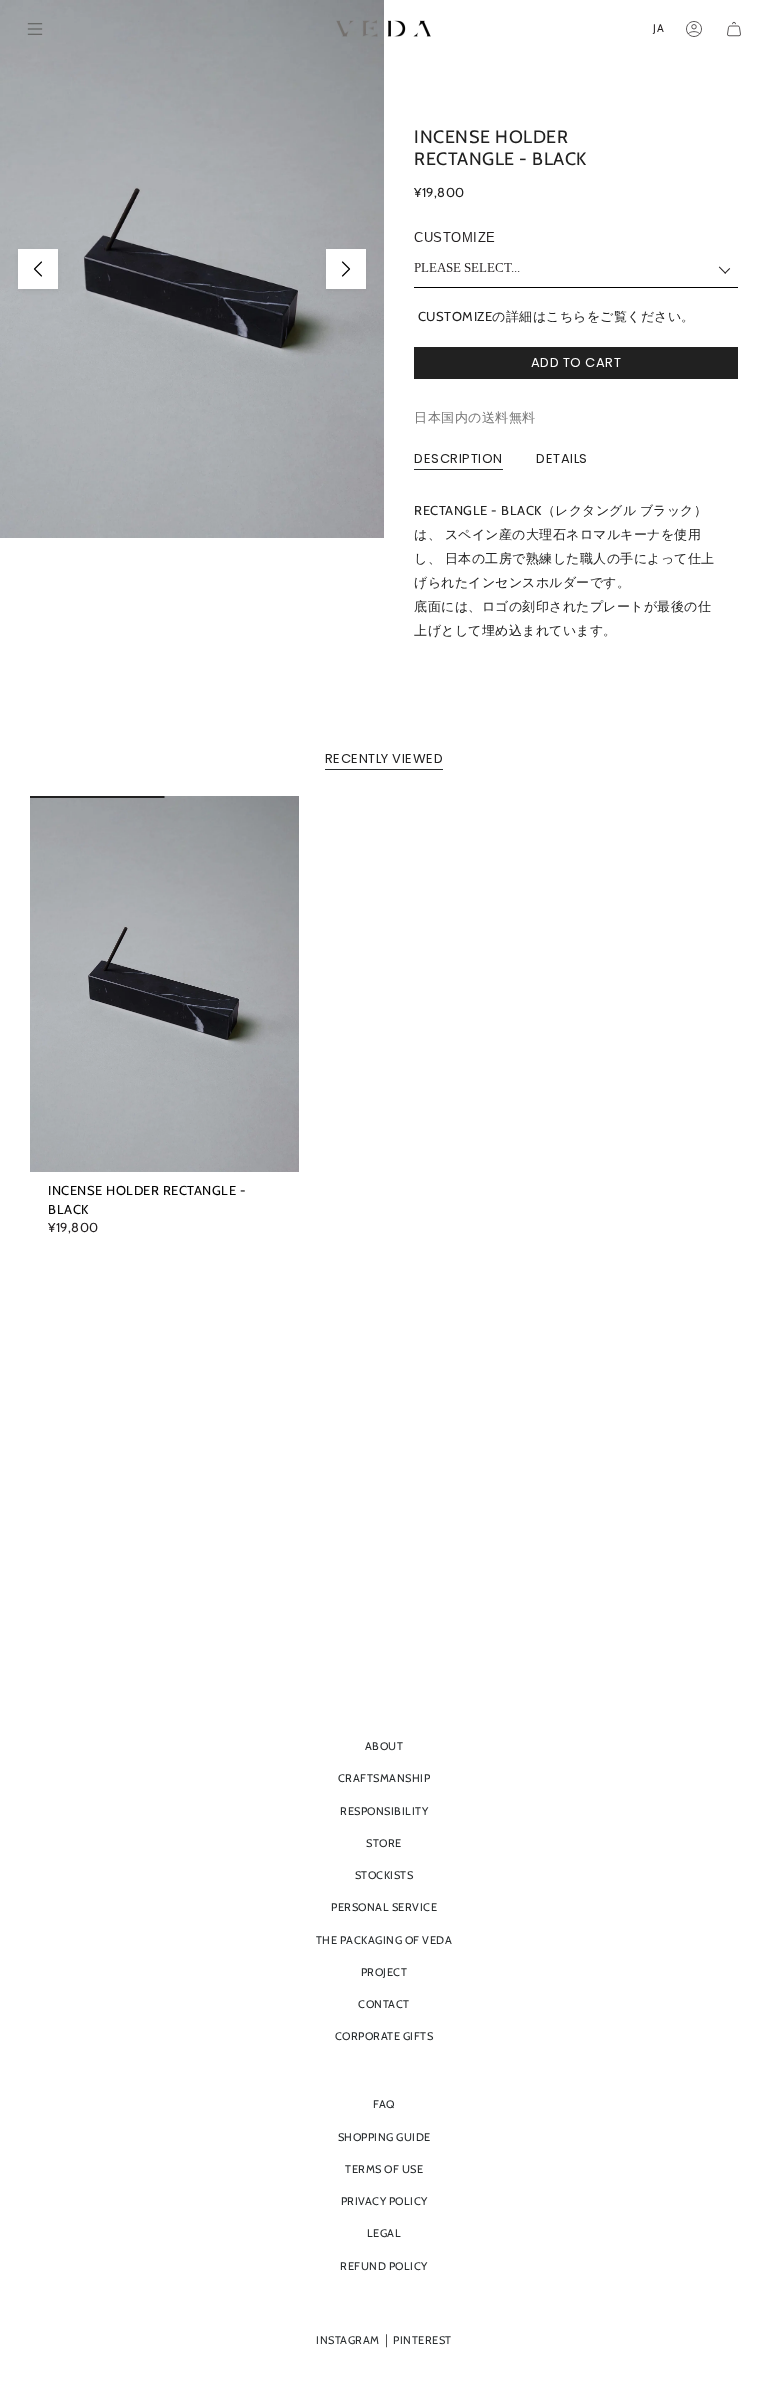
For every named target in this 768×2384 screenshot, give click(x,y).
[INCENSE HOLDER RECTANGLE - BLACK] (164, 984)
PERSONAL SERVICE (384, 1907)
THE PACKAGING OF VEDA (384, 1940)
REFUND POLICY (384, 2266)
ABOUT (384, 1746)
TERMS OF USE (384, 2169)
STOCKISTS (384, 1875)
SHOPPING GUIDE (384, 2137)
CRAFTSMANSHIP (384, 1778)
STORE (384, 1843)
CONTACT (384, 2004)
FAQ (384, 2104)
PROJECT (384, 1972)
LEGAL (384, 2233)
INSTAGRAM (348, 2340)
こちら (566, 316)
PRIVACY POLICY (384, 2201)
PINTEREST (422, 2340)
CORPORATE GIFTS (384, 2036)
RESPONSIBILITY (384, 1811)
